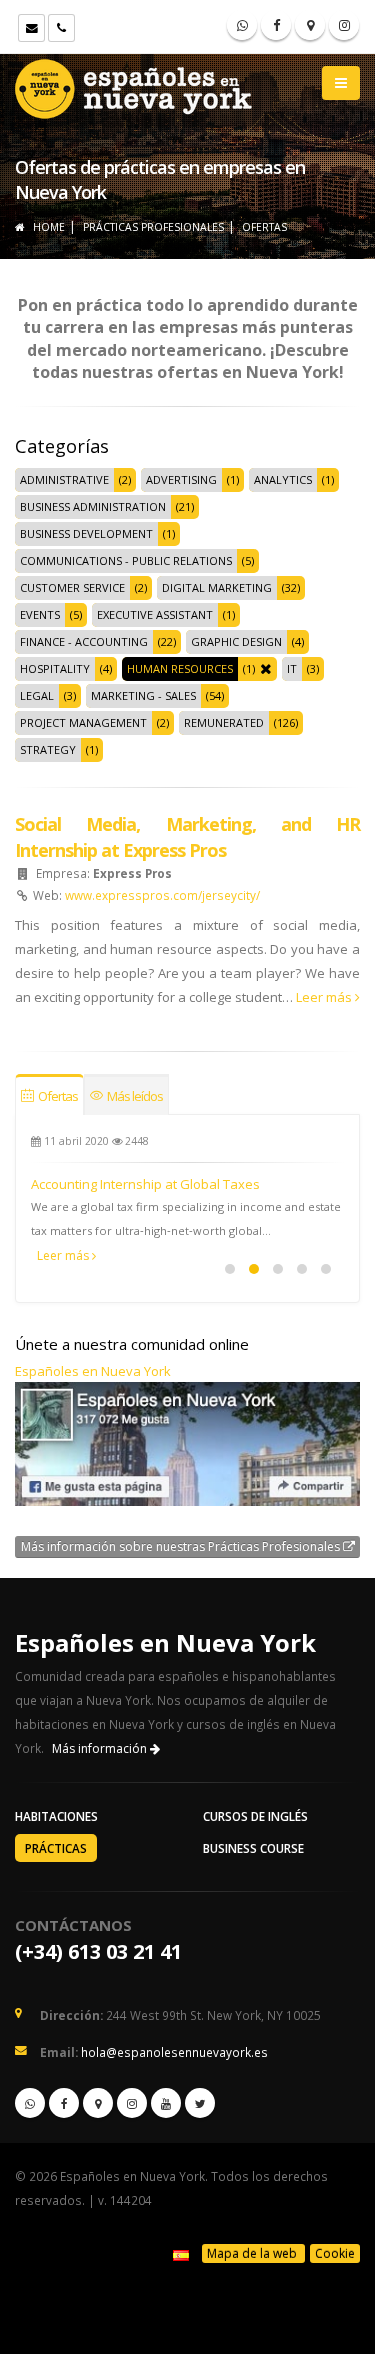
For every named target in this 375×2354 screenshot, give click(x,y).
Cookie (335, 2253)
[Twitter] (200, 2103)
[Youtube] (166, 2103)
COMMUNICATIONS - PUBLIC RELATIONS (126, 560)
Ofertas (57, 1096)
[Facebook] (276, 25)
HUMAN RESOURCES (180, 668)
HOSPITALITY (55, 668)
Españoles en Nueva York (93, 1371)
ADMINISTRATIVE (64, 479)
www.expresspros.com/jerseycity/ (162, 895)
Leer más (325, 997)
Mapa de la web (253, 2253)
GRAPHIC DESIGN (236, 641)
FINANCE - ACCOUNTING (84, 641)
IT (292, 668)
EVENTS (40, 614)
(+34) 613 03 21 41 (98, 1951)
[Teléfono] (61, 28)
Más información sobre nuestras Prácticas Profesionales (182, 1546)
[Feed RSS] (344, 25)
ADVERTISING (181, 479)
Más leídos (134, 1096)
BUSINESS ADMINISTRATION (93, 506)
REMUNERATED (224, 722)
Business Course (253, 1848)
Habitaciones (56, 1816)
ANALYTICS (283, 479)
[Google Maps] (310, 25)
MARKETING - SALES (143, 695)
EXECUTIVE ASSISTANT (155, 614)
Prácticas (56, 1848)
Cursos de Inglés (255, 1816)
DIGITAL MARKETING (217, 587)
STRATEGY (48, 749)
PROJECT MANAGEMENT (83, 722)
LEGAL (37, 695)
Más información (101, 1748)
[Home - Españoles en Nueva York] (135, 85)
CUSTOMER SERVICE (72, 587)
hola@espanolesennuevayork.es (174, 2052)
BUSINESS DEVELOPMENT (86, 533)
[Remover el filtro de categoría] (263, 669)
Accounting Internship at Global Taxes (145, 1184)
